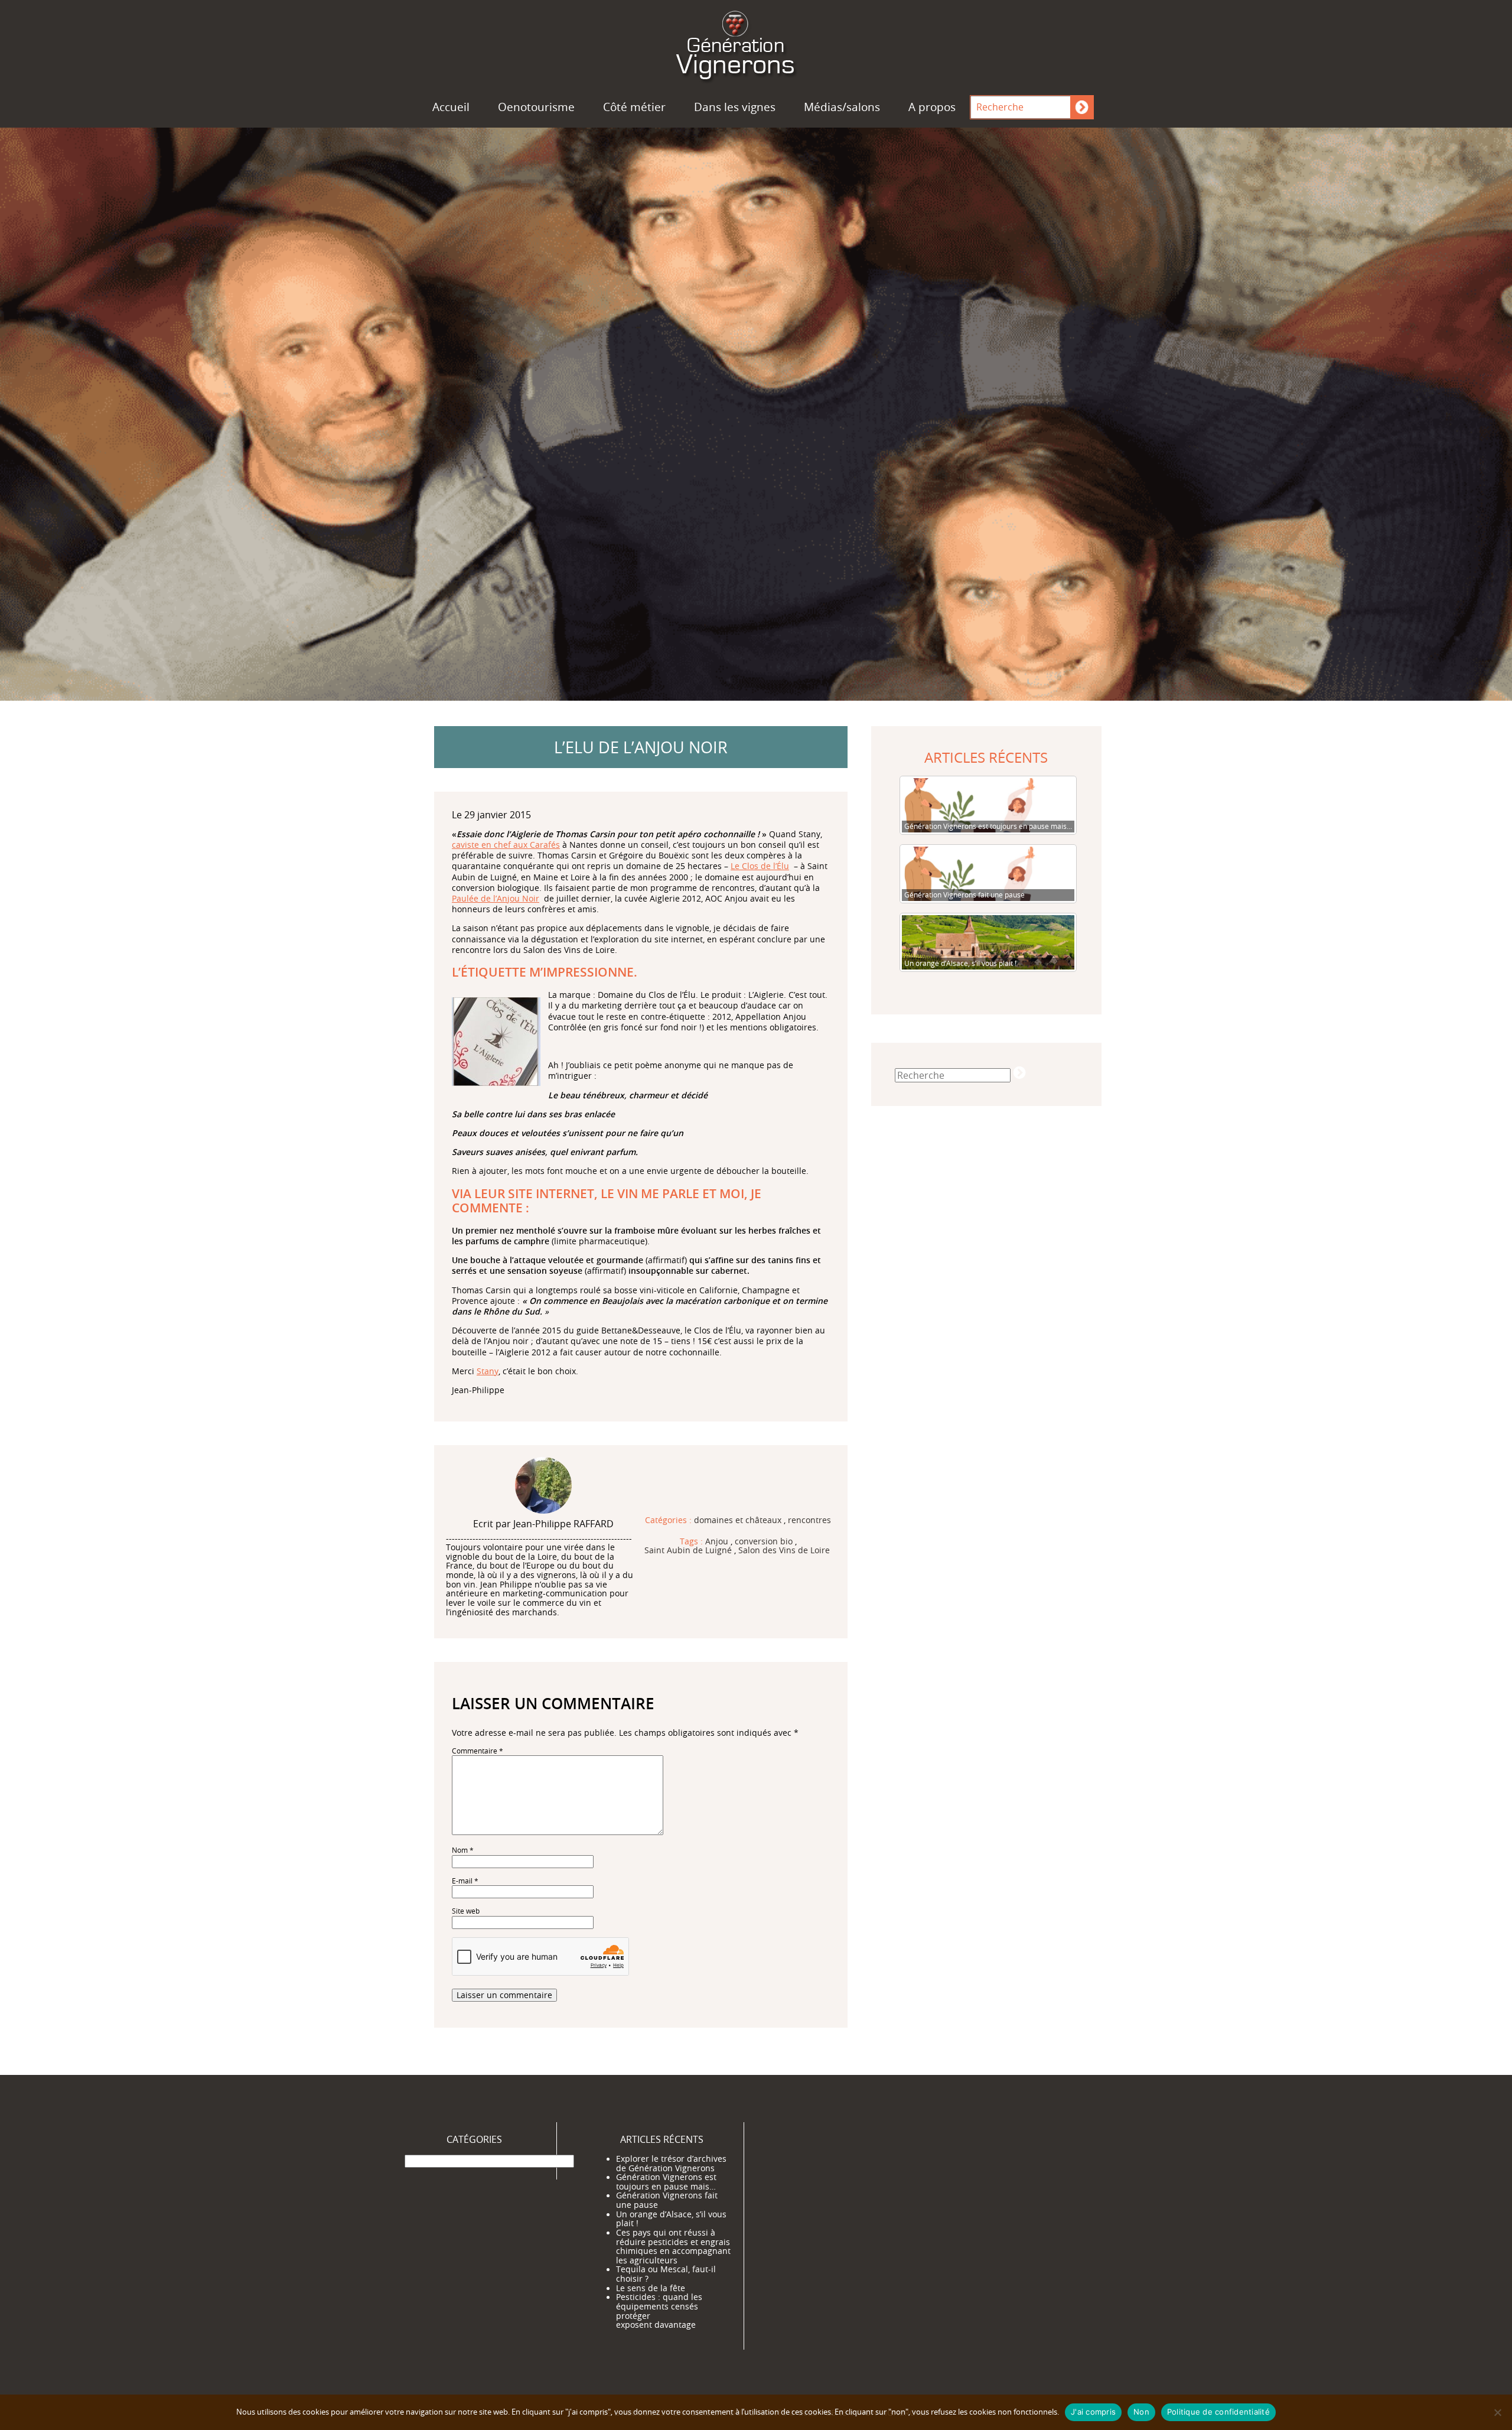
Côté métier (634, 107)
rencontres (809, 1521)
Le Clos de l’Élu (760, 866)
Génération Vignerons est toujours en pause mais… (666, 2182)
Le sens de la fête (651, 2288)
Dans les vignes (735, 107)
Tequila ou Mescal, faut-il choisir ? (666, 2274)
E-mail (465, 1881)
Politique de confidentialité (1218, 2412)
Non (1141, 2412)
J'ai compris (1093, 2412)
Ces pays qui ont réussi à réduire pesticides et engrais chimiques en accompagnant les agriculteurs (673, 2247)
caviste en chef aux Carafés (506, 845)
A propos (932, 107)
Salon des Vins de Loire (784, 1551)
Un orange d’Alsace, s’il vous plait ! (671, 2219)
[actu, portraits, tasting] (756, 43)
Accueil (451, 107)
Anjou (717, 1542)
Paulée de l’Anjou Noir (496, 898)
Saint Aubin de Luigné (688, 1551)
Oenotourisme (536, 107)
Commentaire (478, 1751)
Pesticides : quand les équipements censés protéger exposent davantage (659, 2311)
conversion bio (764, 1542)
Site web (466, 1911)
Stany (488, 1371)
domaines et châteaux (738, 1521)
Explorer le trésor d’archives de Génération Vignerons (671, 2164)
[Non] (1497, 2412)
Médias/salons (842, 107)
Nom (463, 1850)
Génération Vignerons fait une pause (667, 2200)
